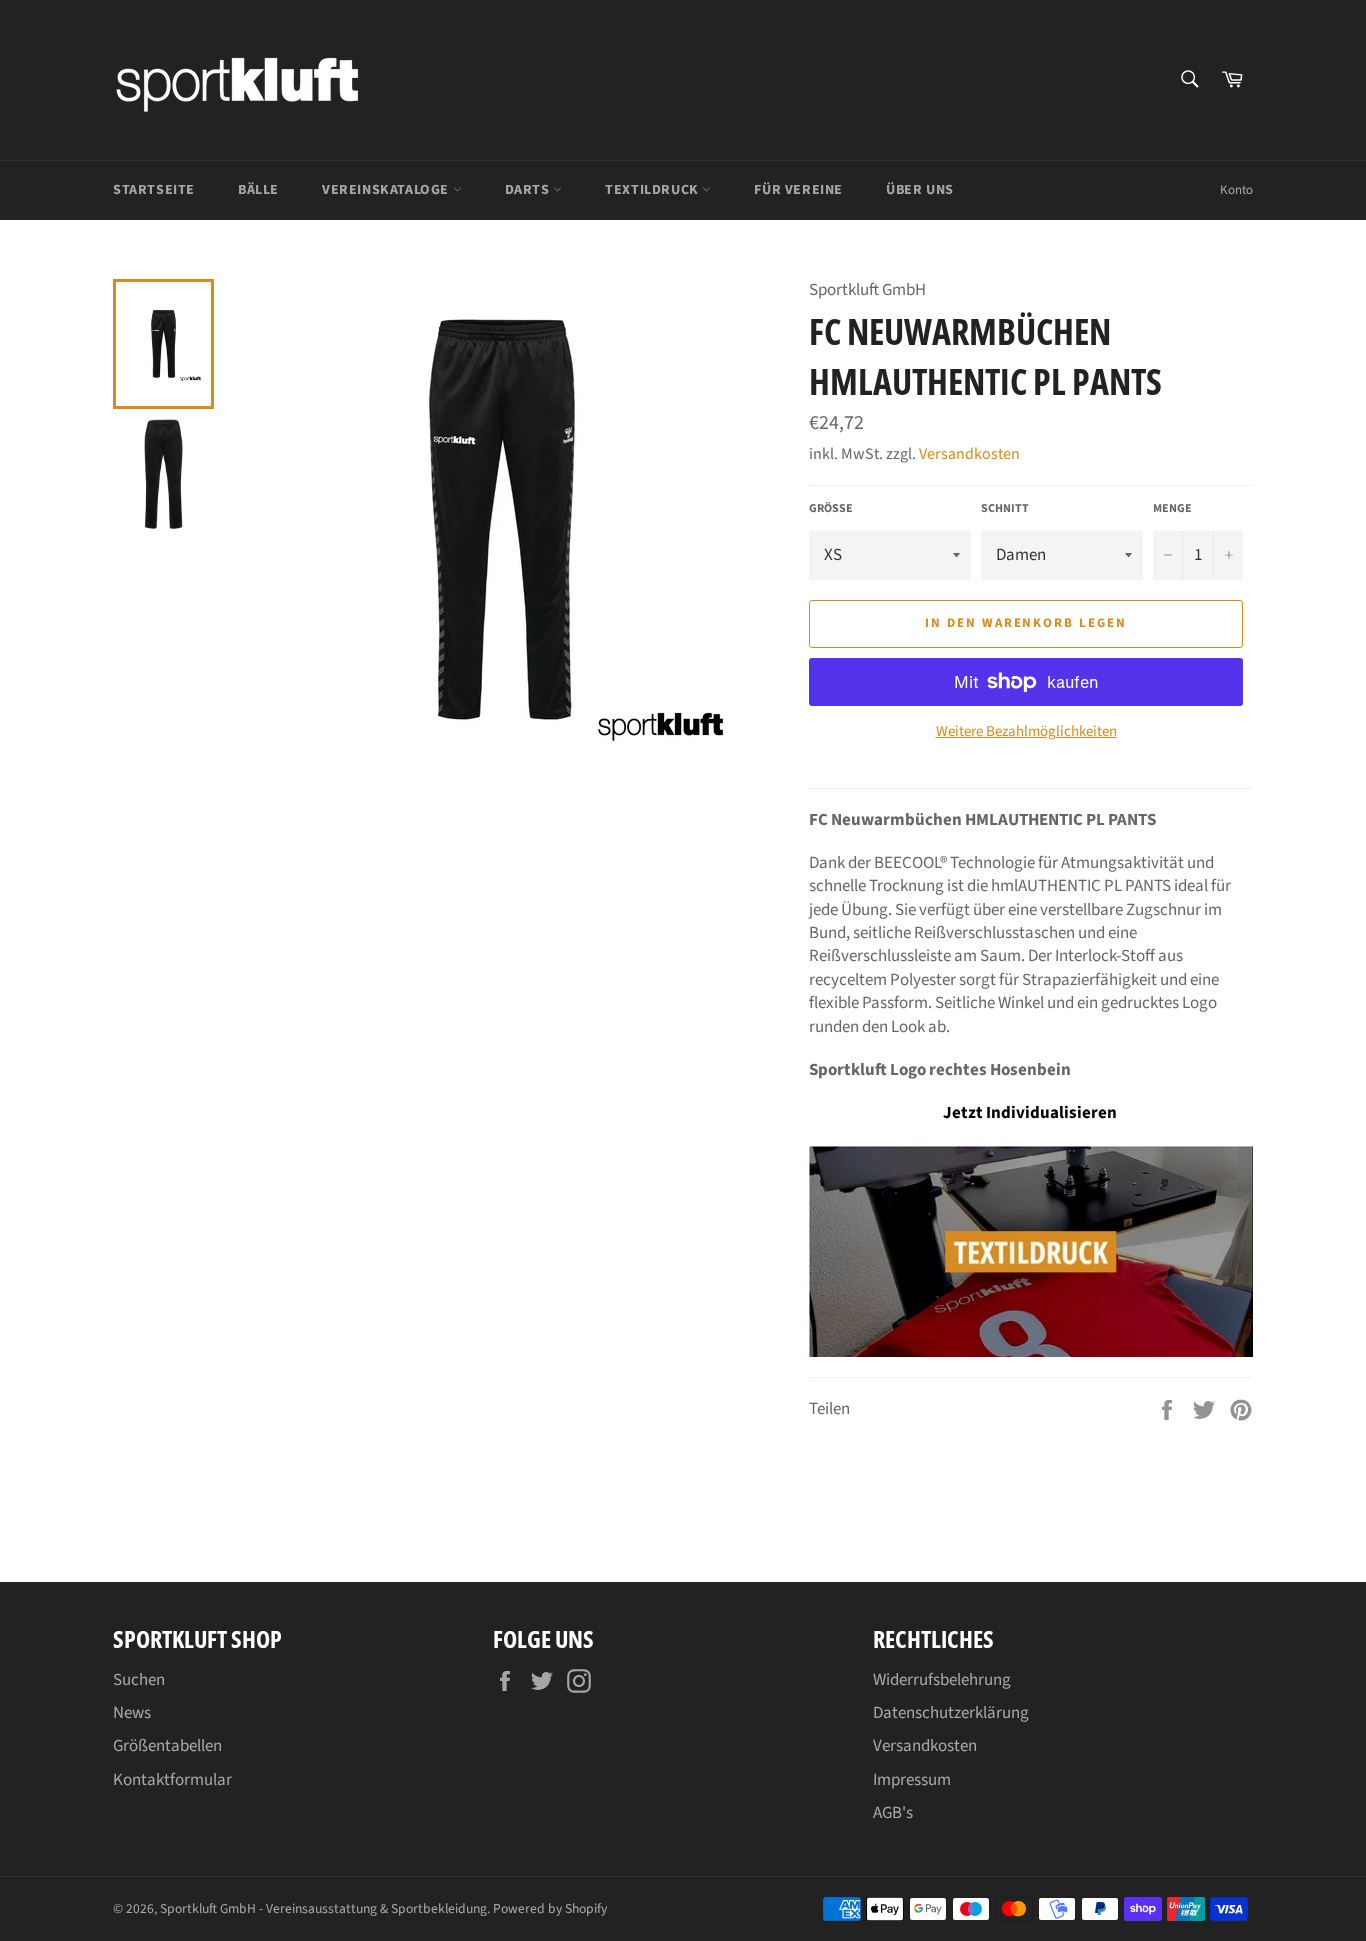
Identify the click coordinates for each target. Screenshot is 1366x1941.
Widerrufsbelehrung (942, 1680)
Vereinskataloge (387, 190)
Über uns (920, 190)
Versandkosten (969, 454)
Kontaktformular (172, 1780)
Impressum (912, 1780)
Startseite (154, 190)
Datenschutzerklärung (951, 1713)
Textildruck (653, 190)
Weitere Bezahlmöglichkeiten (1026, 732)
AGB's (893, 1813)
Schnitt (1005, 509)
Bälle (258, 190)
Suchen (139, 1680)
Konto (1236, 190)
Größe (831, 509)
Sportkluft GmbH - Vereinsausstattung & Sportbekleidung (323, 1908)
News (132, 1713)
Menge (1172, 509)
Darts (529, 190)
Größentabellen (167, 1746)
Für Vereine (798, 190)
